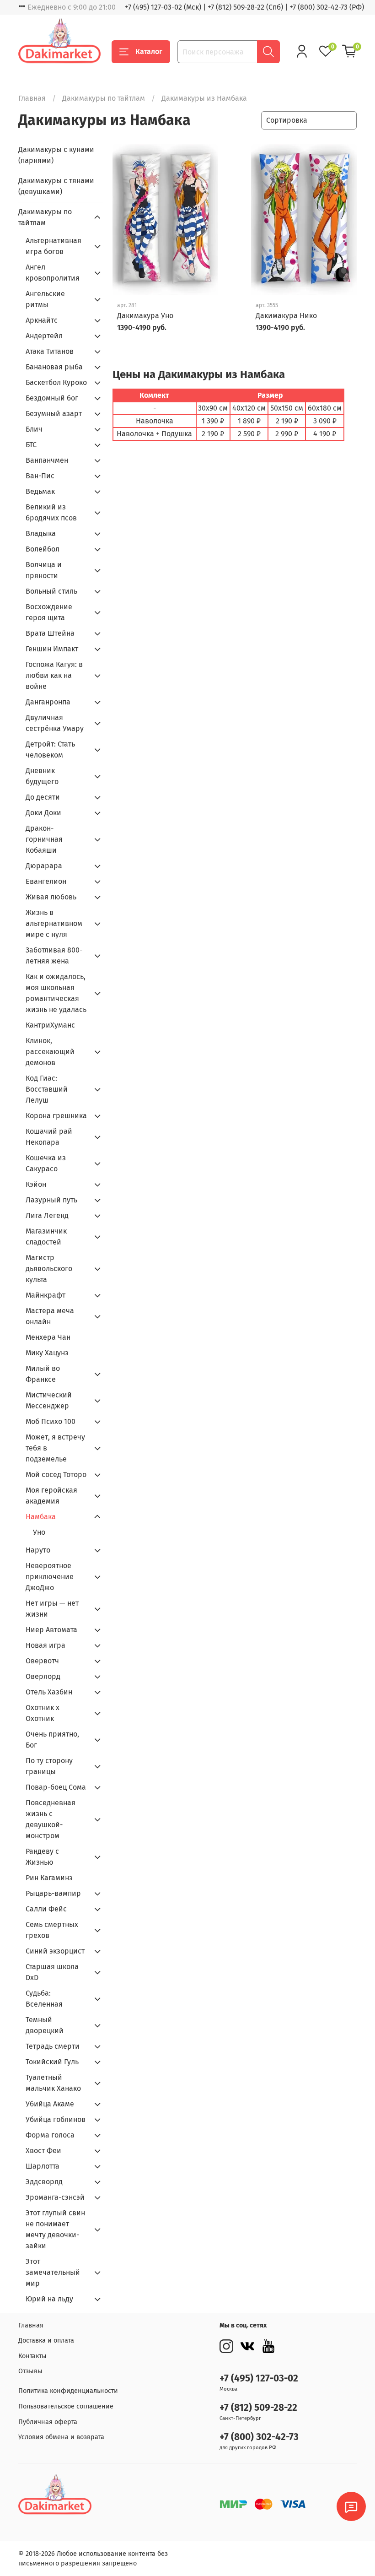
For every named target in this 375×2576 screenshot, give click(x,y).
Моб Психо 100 (51, 1421)
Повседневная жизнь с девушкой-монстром (51, 1819)
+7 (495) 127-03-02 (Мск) (163, 7)
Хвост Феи (43, 2151)
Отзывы (30, 2371)
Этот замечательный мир (53, 2272)
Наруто (38, 1550)
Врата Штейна (50, 633)
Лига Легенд (47, 1215)
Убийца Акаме (50, 2104)
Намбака (41, 1517)
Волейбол (43, 549)
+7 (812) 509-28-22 (258, 2408)
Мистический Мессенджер (49, 1400)
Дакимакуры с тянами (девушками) (56, 186)
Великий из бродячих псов (51, 512)
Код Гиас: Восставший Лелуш (47, 1089)
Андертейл (44, 336)
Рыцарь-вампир (53, 1893)
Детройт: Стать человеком (50, 750)
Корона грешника (56, 1116)
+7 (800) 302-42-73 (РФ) (327, 7)
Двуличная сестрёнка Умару (55, 723)
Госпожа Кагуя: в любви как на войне (54, 675)
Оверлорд (43, 1676)
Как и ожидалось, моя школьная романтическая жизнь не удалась (56, 993)
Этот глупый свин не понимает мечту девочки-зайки (55, 2229)
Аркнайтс (42, 320)
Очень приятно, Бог (52, 1740)
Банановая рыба (54, 367)
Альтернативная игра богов (54, 246)
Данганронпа (48, 702)
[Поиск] (268, 52)
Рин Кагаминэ (49, 1878)
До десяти (43, 797)
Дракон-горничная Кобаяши (44, 839)
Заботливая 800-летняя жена (54, 955)
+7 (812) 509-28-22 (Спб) (245, 7)
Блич (34, 429)
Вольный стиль (51, 591)
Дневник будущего (42, 776)
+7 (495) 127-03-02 (259, 2378)
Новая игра (46, 1645)
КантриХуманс (50, 1025)
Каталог (149, 51)
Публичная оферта (48, 2422)
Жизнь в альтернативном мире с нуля (54, 923)
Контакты (32, 2356)
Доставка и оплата (46, 2341)
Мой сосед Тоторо (56, 1475)
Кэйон (36, 1184)
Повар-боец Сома (56, 1787)
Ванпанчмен (47, 460)
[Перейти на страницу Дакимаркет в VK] (247, 2346)
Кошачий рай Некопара (49, 1137)
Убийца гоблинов (56, 2119)
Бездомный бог (52, 398)
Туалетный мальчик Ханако (53, 2083)
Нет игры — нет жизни (52, 1609)
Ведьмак (40, 491)
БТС (31, 445)
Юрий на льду (49, 2299)
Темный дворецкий (45, 2025)
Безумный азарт (54, 414)
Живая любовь (51, 897)
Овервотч (42, 1661)
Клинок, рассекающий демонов (50, 1052)
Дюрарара (44, 866)
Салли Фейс (46, 1909)
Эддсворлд (44, 2182)
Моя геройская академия (51, 1496)
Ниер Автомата (51, 1630)
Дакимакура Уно (145, 316)
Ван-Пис (40, 476)
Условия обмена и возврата (61, 2437)
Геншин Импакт (52, 649)
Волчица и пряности (44, 570)
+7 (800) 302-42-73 (259, 2437)
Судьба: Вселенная (44, 1999)
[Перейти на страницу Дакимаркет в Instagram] (226, 2346)
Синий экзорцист (55, 1951)
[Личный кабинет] (302, 51)
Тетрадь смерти (53, 2046)
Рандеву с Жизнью (42, 1857)
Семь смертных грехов (52, 1930)
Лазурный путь (51, 1200)
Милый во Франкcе (43, 1374)
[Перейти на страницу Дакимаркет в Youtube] (268, 2346)
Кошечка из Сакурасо (46, 1163)
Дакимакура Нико (286, 316)
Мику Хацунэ (47, 1353)
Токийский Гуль (52, 2062)
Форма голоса (50, 2135)
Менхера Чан (48, 1337)
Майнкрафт (46, 1295)
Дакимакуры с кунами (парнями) (56, 155)
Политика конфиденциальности (68, 2391)
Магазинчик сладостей (46, 1237)
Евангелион (46, 881)
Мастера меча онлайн (50, 1316)
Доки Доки (43, 813)
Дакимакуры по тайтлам (104, 98)
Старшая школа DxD (52, 1972)
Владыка (41, 533)
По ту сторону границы (49, 1766)
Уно (39, 1532)
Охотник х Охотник (43, 1713)
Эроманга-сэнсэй (55, 2197)
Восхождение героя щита (49, 612)
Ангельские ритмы (45, 299)
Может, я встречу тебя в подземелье (55, 1448)
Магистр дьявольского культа (49, 1269)
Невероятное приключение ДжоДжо (50, 1577)
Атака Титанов (50, 351)
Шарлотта (43, 2166)
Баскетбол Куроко (56, 382)
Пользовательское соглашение (66, 2406)
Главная (32, 98)
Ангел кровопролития (53, 273)
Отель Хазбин (49, 1692)
